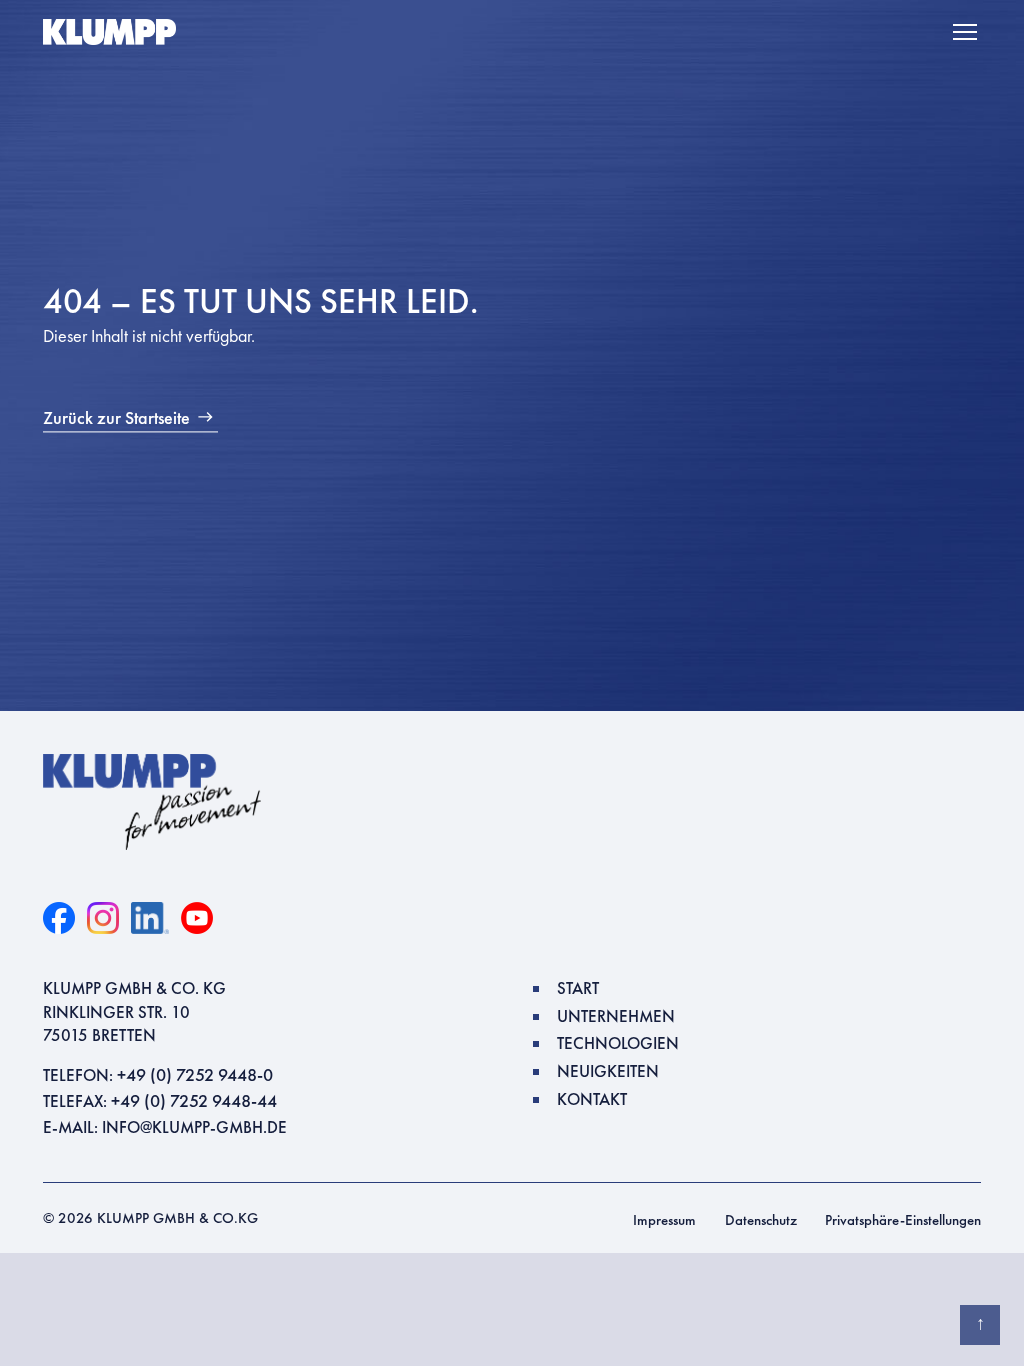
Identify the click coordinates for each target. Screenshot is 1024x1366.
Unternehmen (616, 1016)
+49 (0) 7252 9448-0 (195, 1074)
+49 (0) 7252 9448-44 (194, 1100)
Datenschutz (761, 1219)
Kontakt (592, 1099)
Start (578, 988)
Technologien (618, 1043)
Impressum (664, 1219)
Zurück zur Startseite (116, 417)
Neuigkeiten (608, 1071)
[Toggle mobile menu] (967, 32)
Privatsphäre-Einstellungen (903, 1219)
